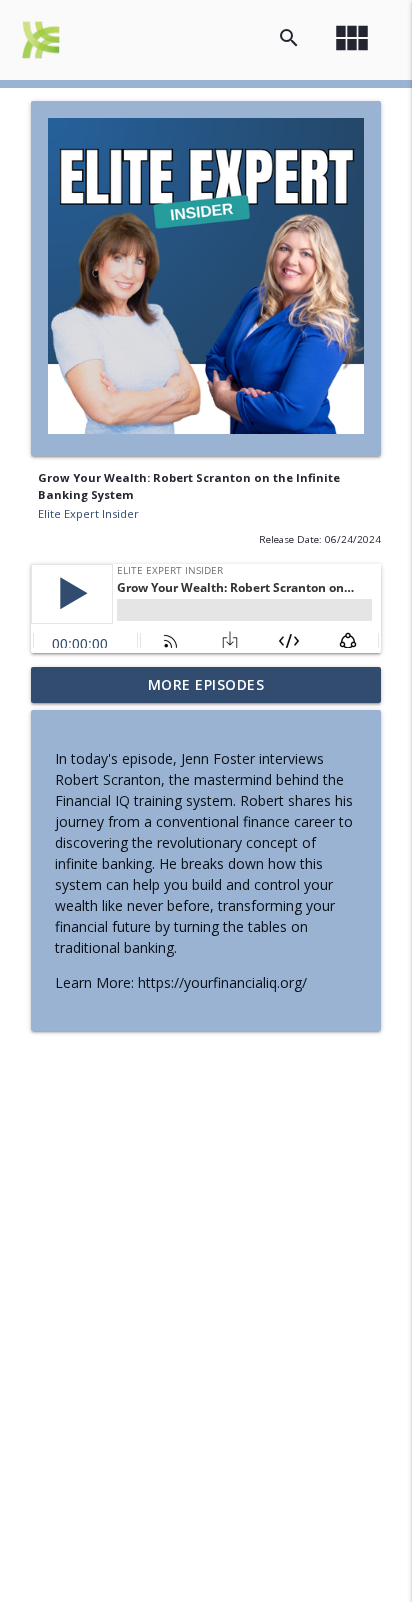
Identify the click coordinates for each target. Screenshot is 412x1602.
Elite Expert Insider (88, 513)
